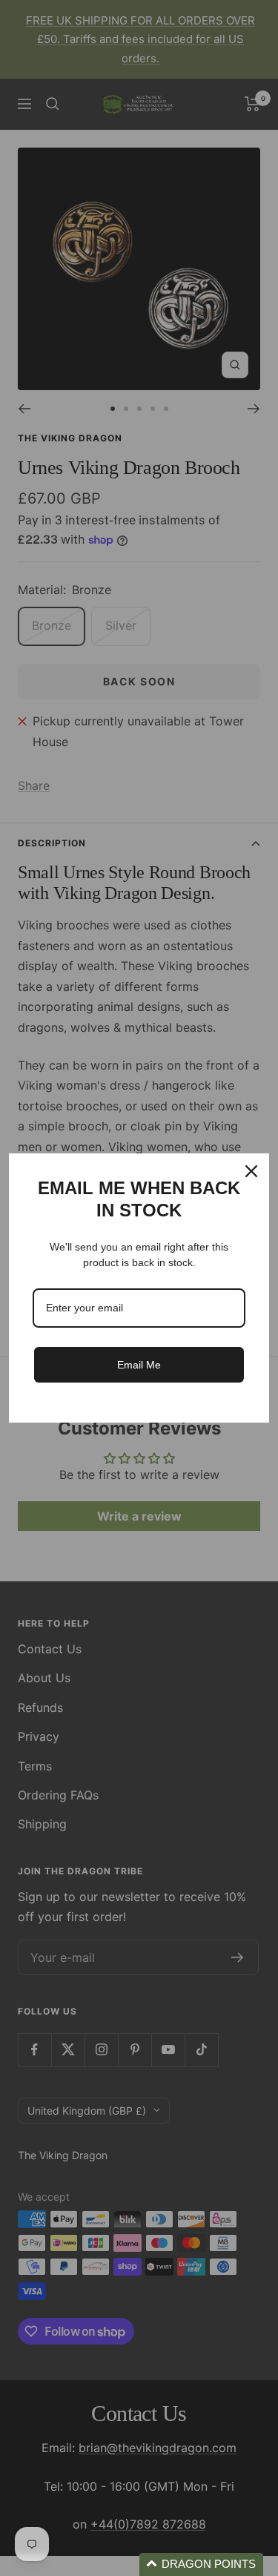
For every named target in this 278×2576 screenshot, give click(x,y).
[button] (201, 2565)
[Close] (251, 1171)
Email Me (139, 1365)
